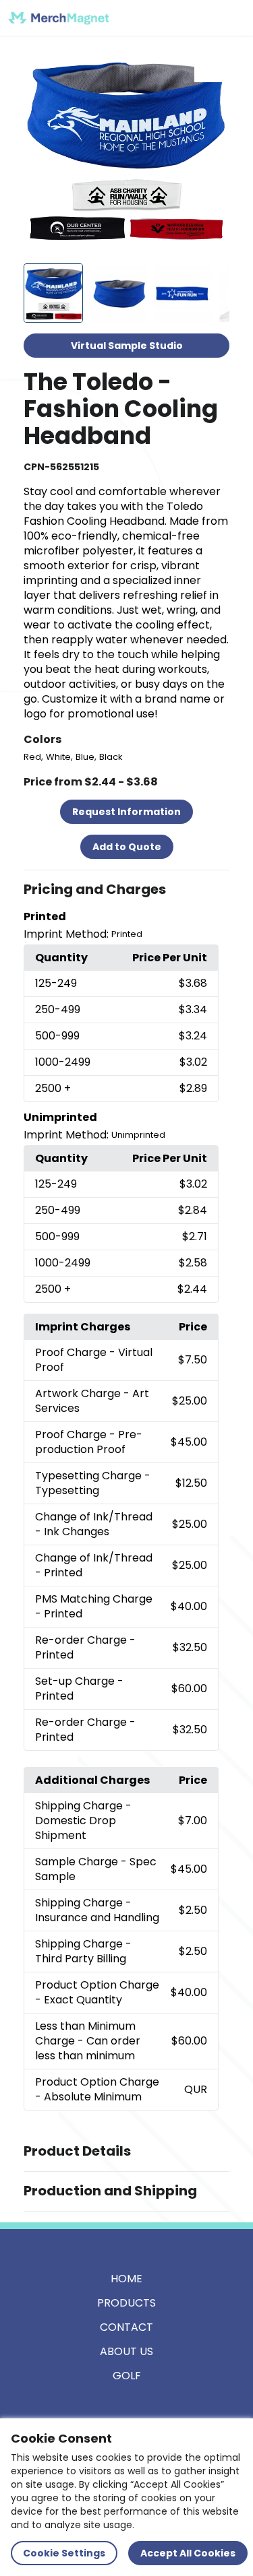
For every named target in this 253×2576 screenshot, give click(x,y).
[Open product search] (202, 18)
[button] (127, 890)
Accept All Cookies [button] (188, 2553)
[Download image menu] (212, 65)
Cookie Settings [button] (64, 2553)
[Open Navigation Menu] (230, 18)
